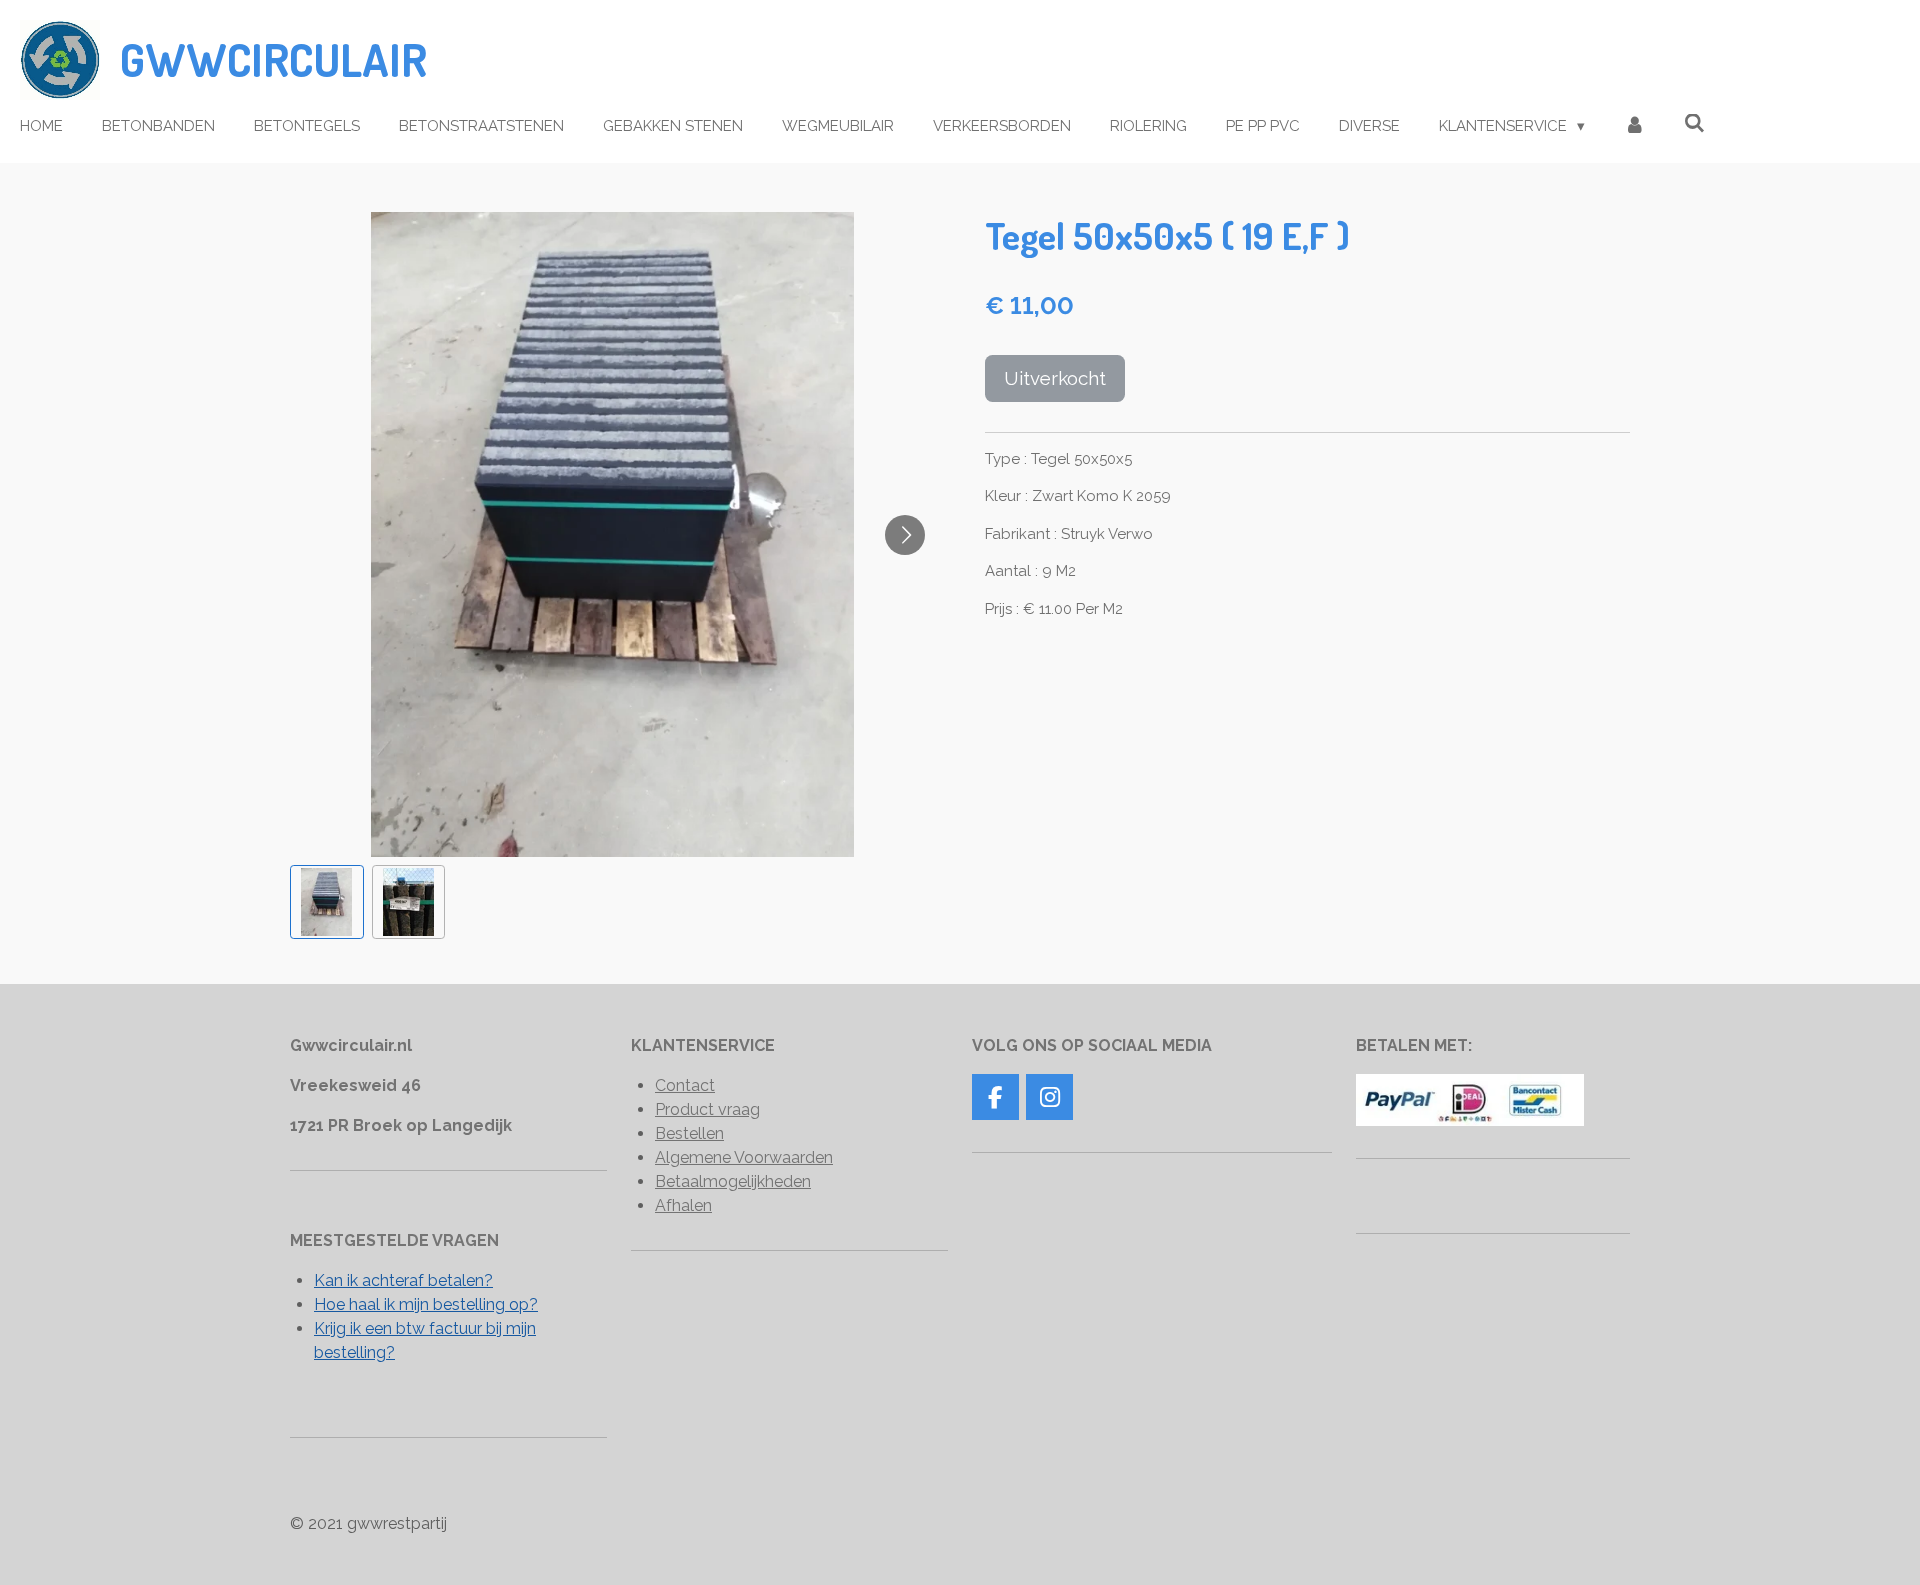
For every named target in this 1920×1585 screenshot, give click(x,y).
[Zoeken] (1694, 124)
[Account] (1634, 126)
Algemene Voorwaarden (744, 1157)
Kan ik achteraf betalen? (403, 1280)
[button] (327, 902)
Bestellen (689, 1133)
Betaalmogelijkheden (733, 1181)
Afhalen (683, 1205)
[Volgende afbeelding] (905, 535)
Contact (685, 1085)
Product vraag (707, 1109)
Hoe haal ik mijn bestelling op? (426, 1304)
